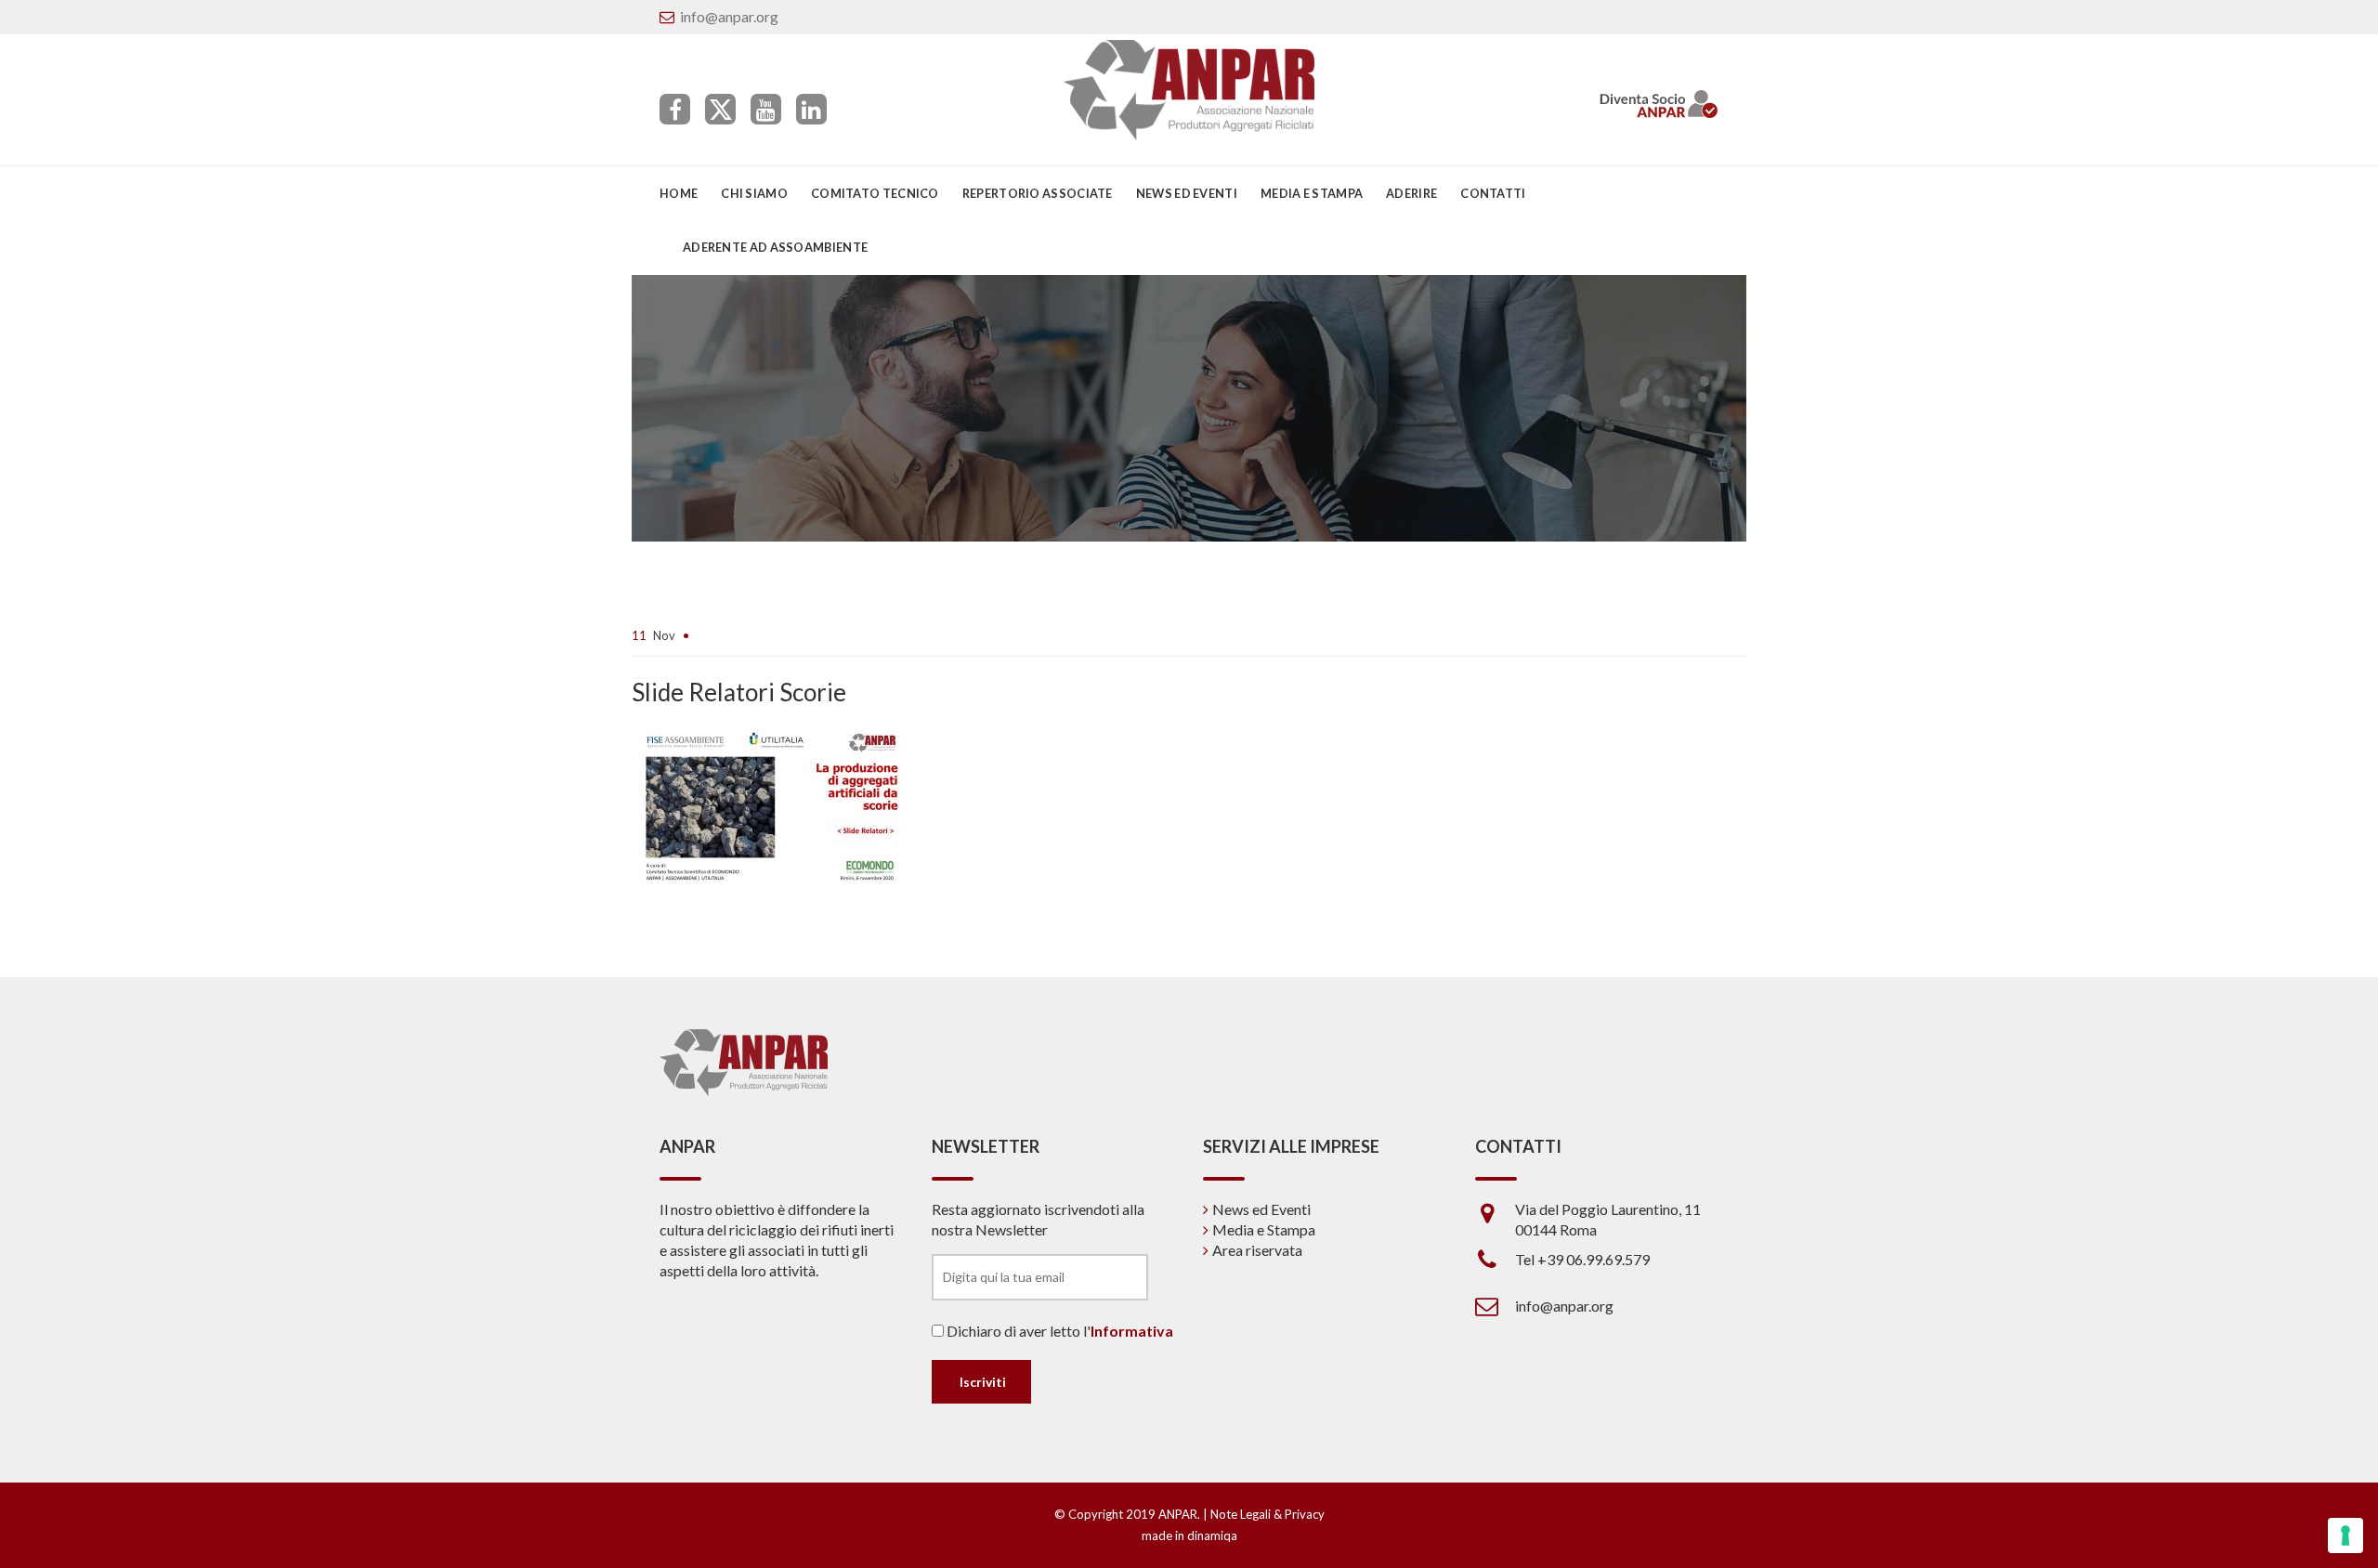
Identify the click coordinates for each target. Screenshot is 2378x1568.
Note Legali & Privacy (1267, 1514)
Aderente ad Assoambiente (775, 247)
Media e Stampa (1312, 193)
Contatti (1493, 193)
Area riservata (1257, 1250)
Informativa (1132, 1331)
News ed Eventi (1261, 1209)
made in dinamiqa (1189, 1535)
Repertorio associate (1038, 193)
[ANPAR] (1189, 90)
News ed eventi (1187, 193)
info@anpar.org (729, 16)
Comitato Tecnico (875, 193)
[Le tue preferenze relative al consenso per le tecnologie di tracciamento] (2345, 1535)
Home (679, 193)
